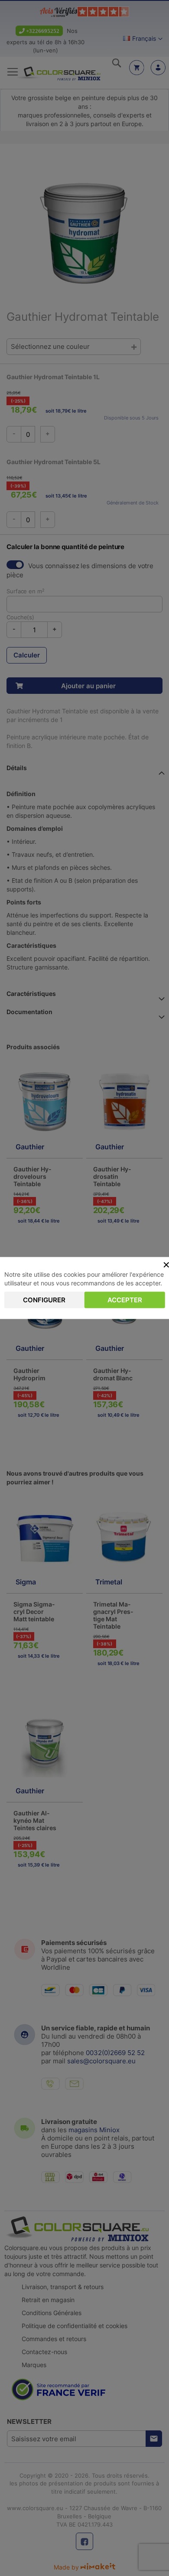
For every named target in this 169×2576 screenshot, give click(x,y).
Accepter (125, 1300)
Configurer (44, 1300)
